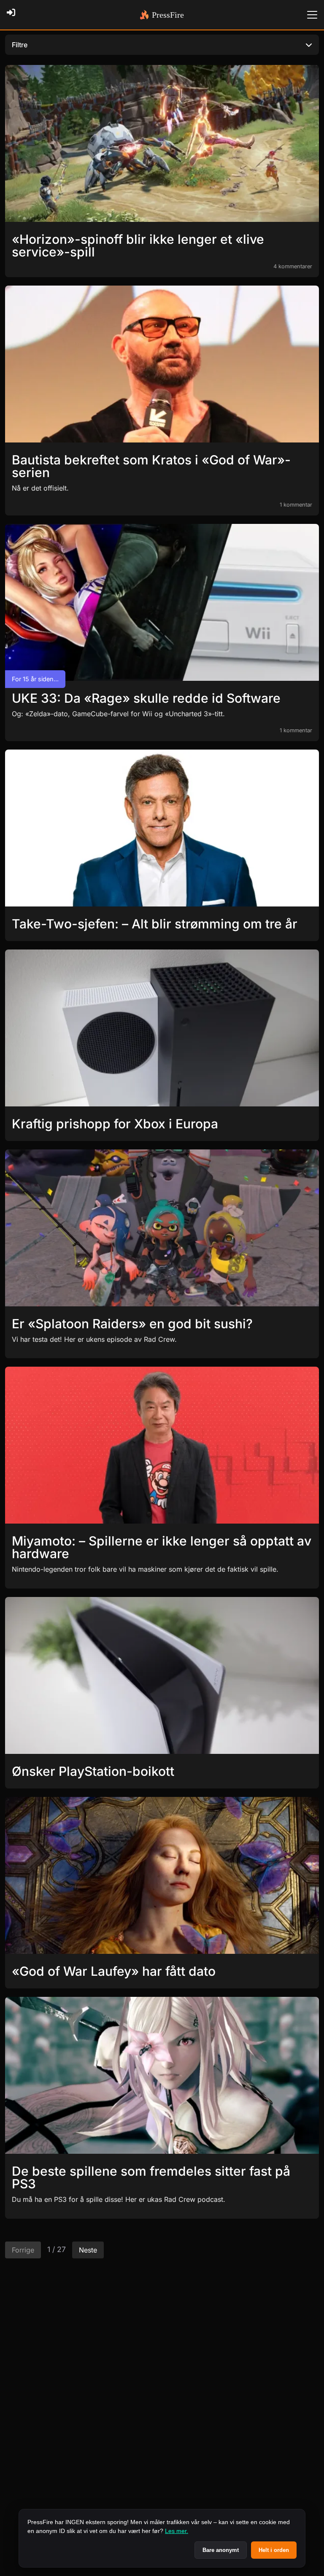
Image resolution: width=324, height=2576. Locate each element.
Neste (88, 2250)
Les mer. (177, 2531)
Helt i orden (274, 2550)
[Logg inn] (13, 15)
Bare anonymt (221, 2550)
